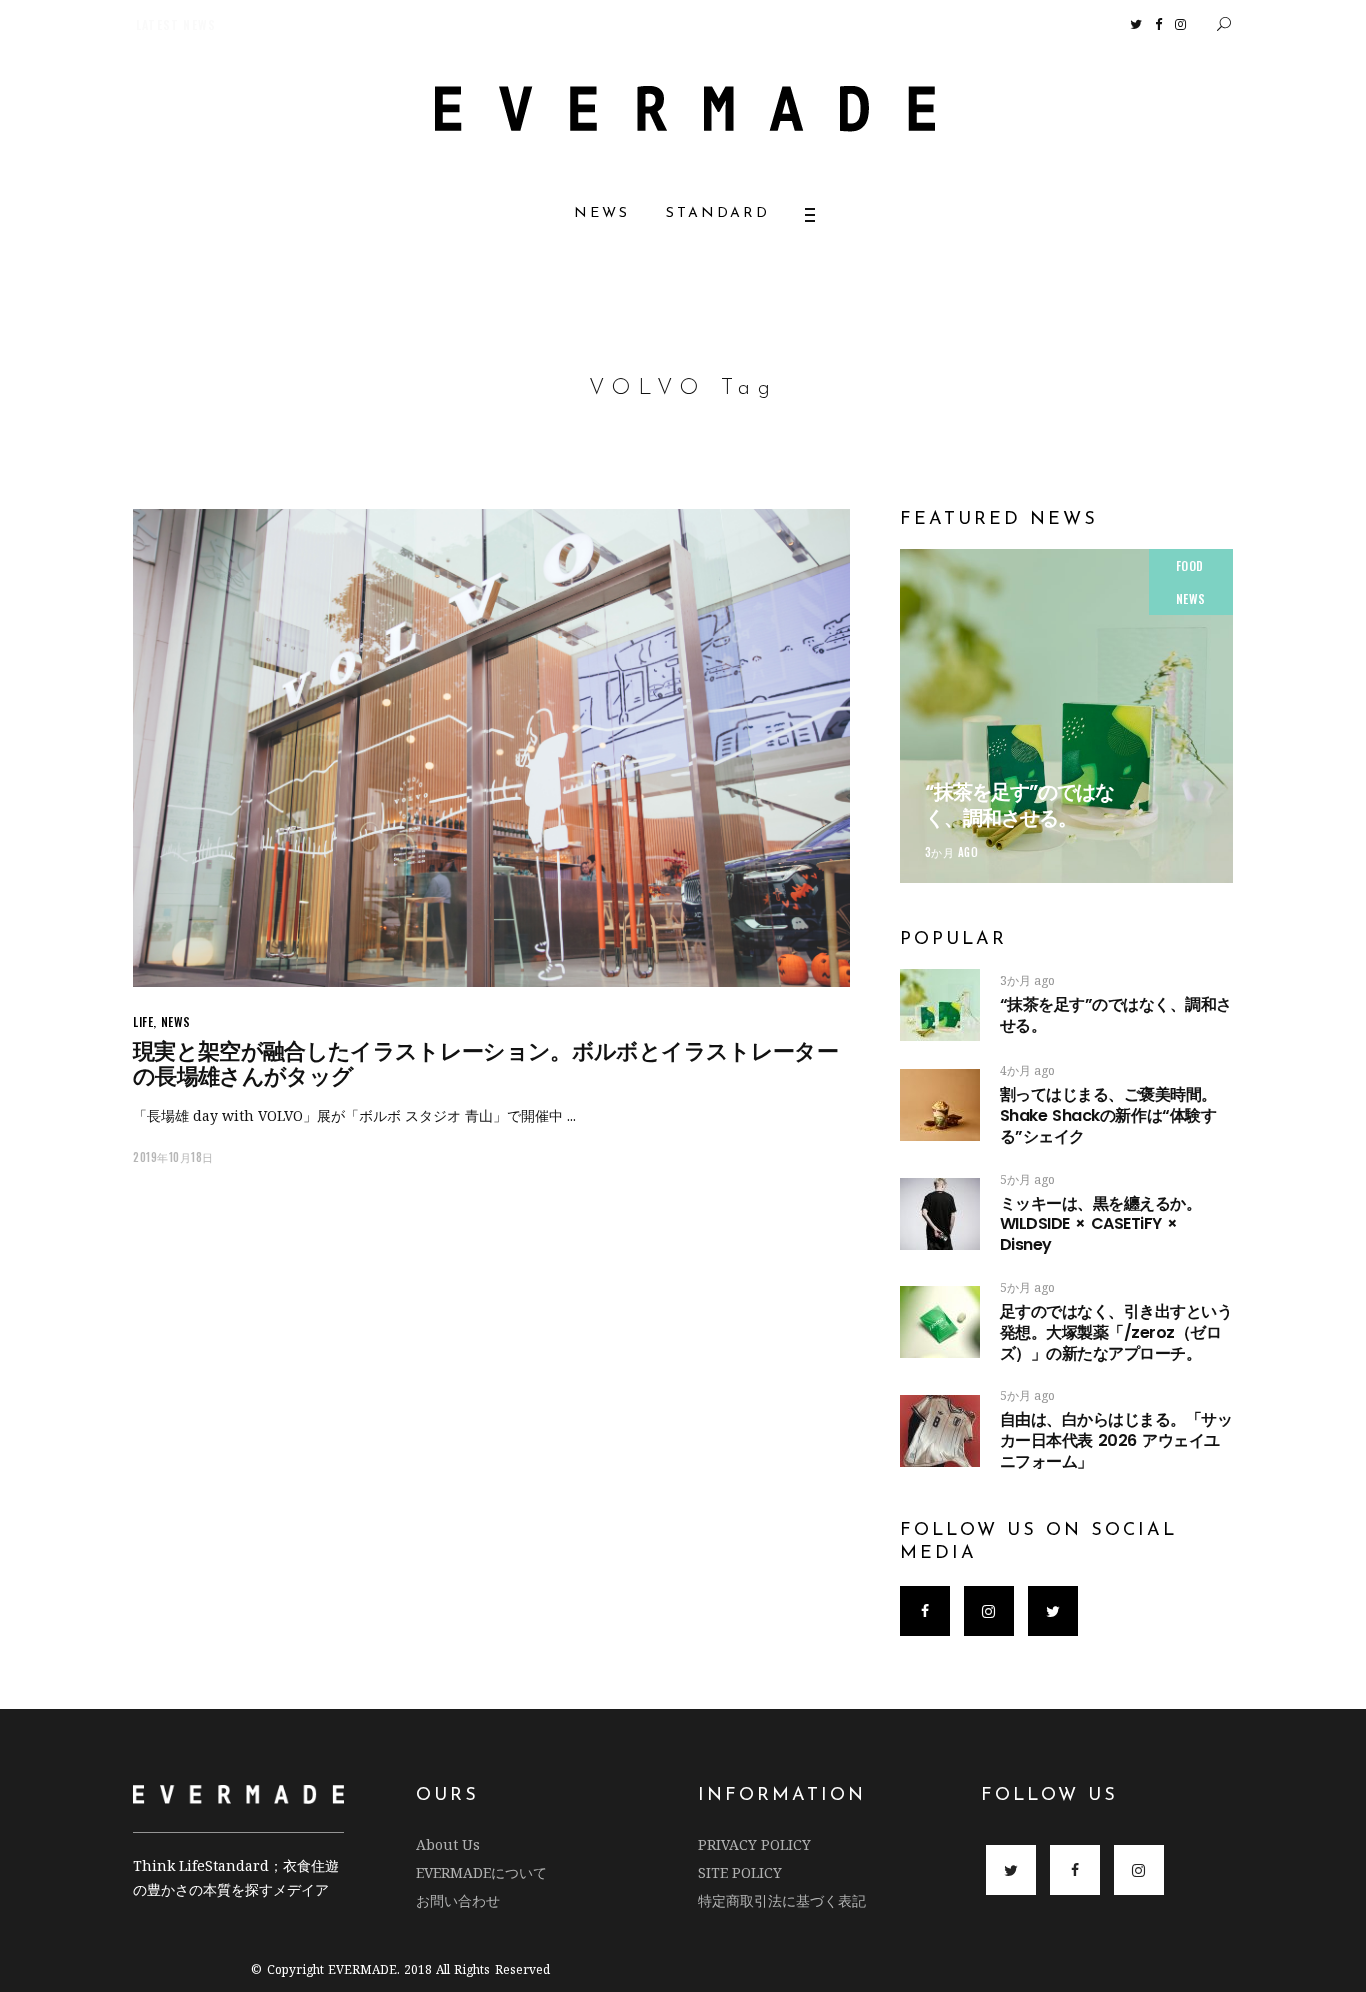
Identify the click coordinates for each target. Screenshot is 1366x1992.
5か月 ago (1027, 1179)
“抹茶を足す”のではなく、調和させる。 (1019, 805)
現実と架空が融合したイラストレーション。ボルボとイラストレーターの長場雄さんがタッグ (485, 1064)
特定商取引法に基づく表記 (782, 1900)
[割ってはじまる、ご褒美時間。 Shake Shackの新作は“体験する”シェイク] (940, 1105)
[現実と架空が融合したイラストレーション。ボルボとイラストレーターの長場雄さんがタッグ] (491, 748)
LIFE (143, 1021)
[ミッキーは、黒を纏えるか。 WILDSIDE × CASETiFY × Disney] (940, 1214)
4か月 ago (1027, 1070)
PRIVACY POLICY (754, 1844)
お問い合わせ (458, 1900)
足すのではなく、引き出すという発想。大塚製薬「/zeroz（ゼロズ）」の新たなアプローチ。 (1116, 1332)
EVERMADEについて (481, 1872)
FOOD (1190, 565)
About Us (448, 1844)
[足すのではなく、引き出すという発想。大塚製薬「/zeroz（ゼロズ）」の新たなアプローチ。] (940, 1322)
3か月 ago (952, 852)
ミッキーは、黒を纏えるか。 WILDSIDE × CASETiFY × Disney (1101, 1224)
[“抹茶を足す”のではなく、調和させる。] (1066, 715)
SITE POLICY (740, 1872)
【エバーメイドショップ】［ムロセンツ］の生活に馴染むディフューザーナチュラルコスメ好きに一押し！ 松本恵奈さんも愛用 (487, 24)
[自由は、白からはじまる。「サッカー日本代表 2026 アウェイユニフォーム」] (940, 1431)
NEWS (176, 1021)
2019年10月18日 (173, 1157)
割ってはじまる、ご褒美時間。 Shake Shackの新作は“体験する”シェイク (1170, 1115)
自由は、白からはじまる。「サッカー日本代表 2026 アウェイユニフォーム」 (1116, 1440)
